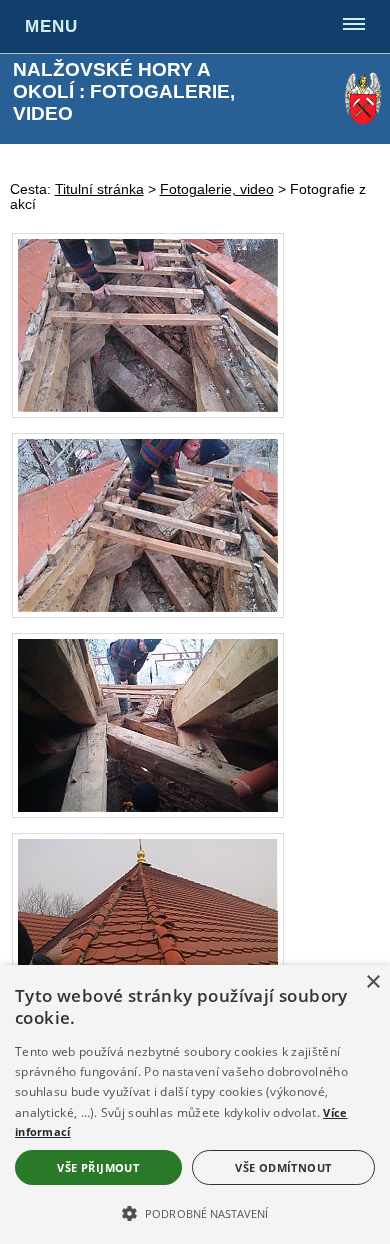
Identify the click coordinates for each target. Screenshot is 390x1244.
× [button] (372, 982)
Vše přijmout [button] (98, 1167)
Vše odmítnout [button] (283, 1167)
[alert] (195, 1104)
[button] (195, 1212)
